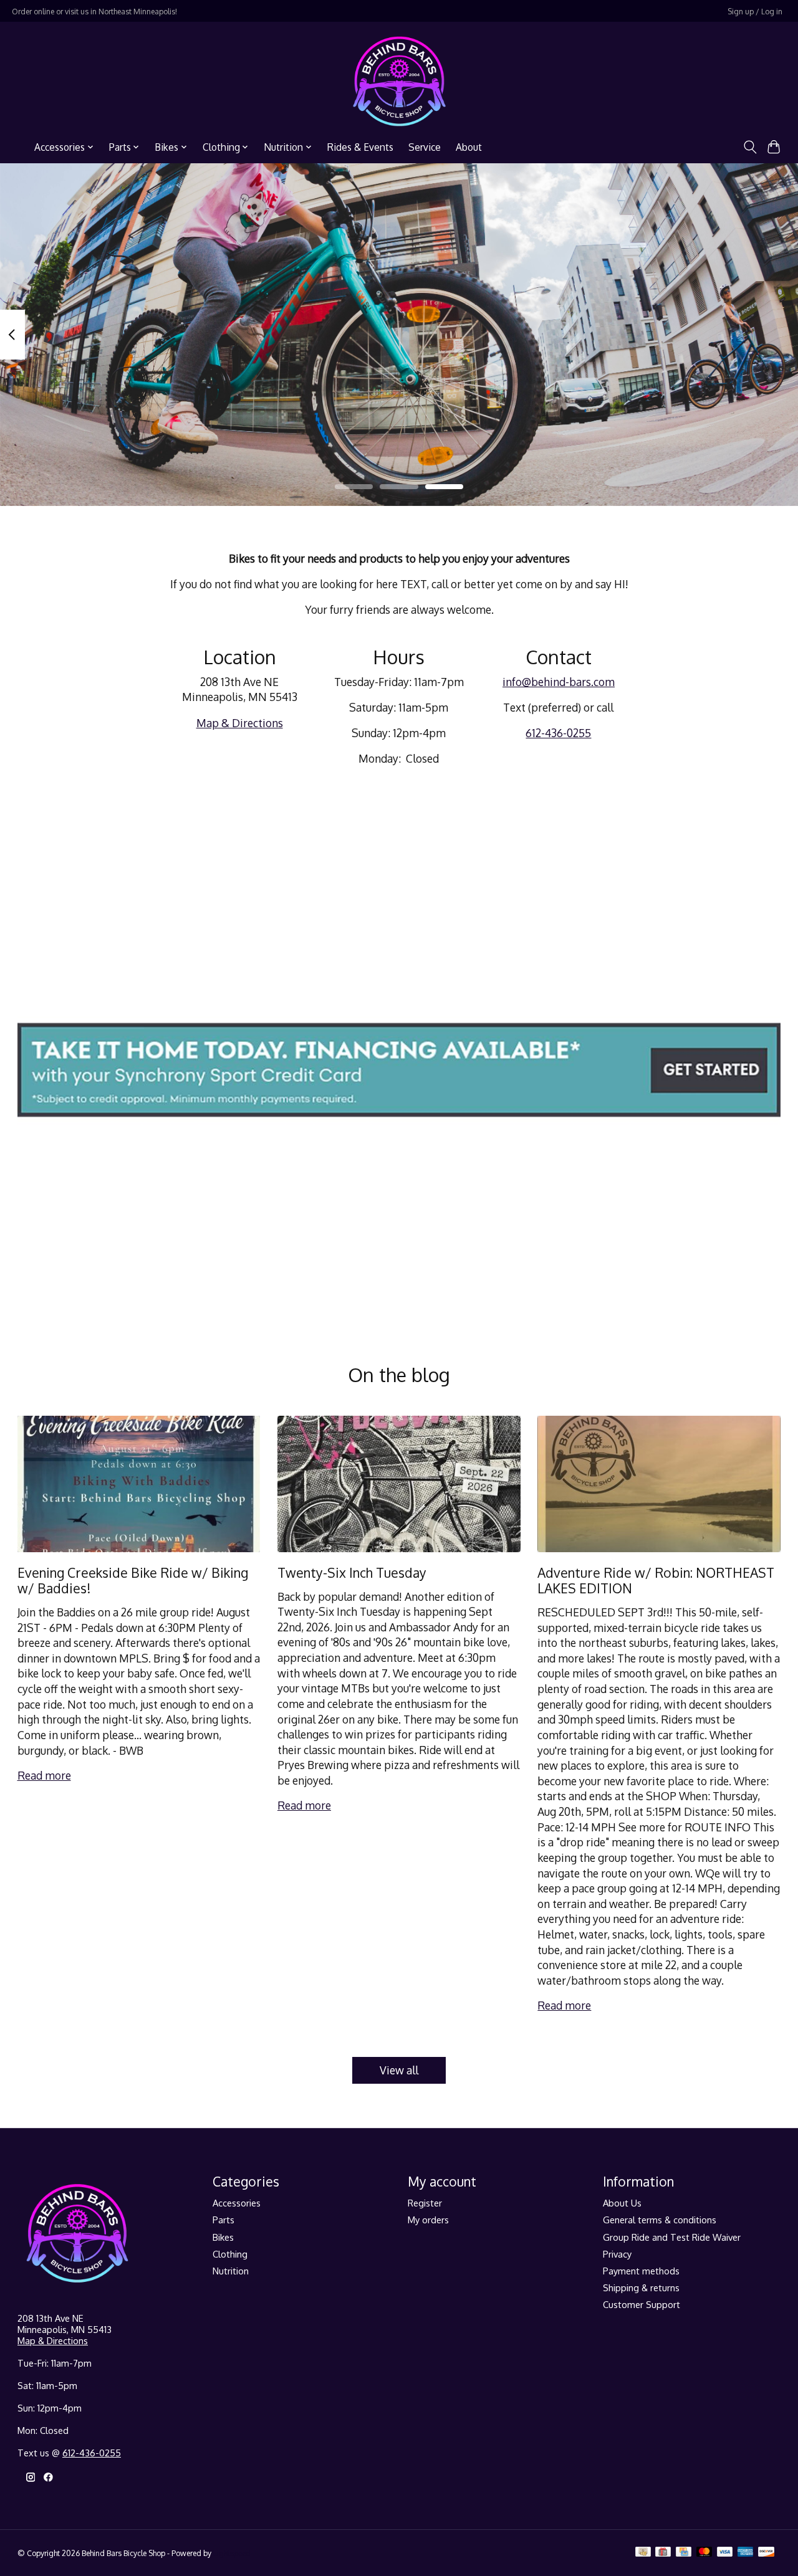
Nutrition (231, 2271)
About (469, 147)
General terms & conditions (660, 2220)
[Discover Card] (766, 2553)
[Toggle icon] (750, 147)
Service (425, 147)
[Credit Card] (684, 2553)
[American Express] (746, 2553)
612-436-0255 (558, 733)
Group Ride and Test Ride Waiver (672, 2237)
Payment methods (641, 2271)
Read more (44, 1775)
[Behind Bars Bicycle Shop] (399, 81)
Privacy (617, 2254)
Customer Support (642, 2304)
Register (425, 2203)
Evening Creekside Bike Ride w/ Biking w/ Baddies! (133, 1580)
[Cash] (643, 2553)
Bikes (223, 2237)
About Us (622, 2203)
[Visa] (725, 2553)
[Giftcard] (663, 2553)
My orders (428, 2220)
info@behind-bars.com (559, 682)
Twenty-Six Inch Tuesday (352, 1572)
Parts (224, 2220)
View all (399, 2070)
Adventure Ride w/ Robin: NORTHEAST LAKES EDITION (656, 1580)
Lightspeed (232, 2553)
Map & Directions (240, 723)
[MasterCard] (704, 2553)
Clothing (230, 2254)
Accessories (237, 2203)
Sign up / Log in (755, 11)
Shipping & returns (641, 2287)
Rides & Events (360, 147)
